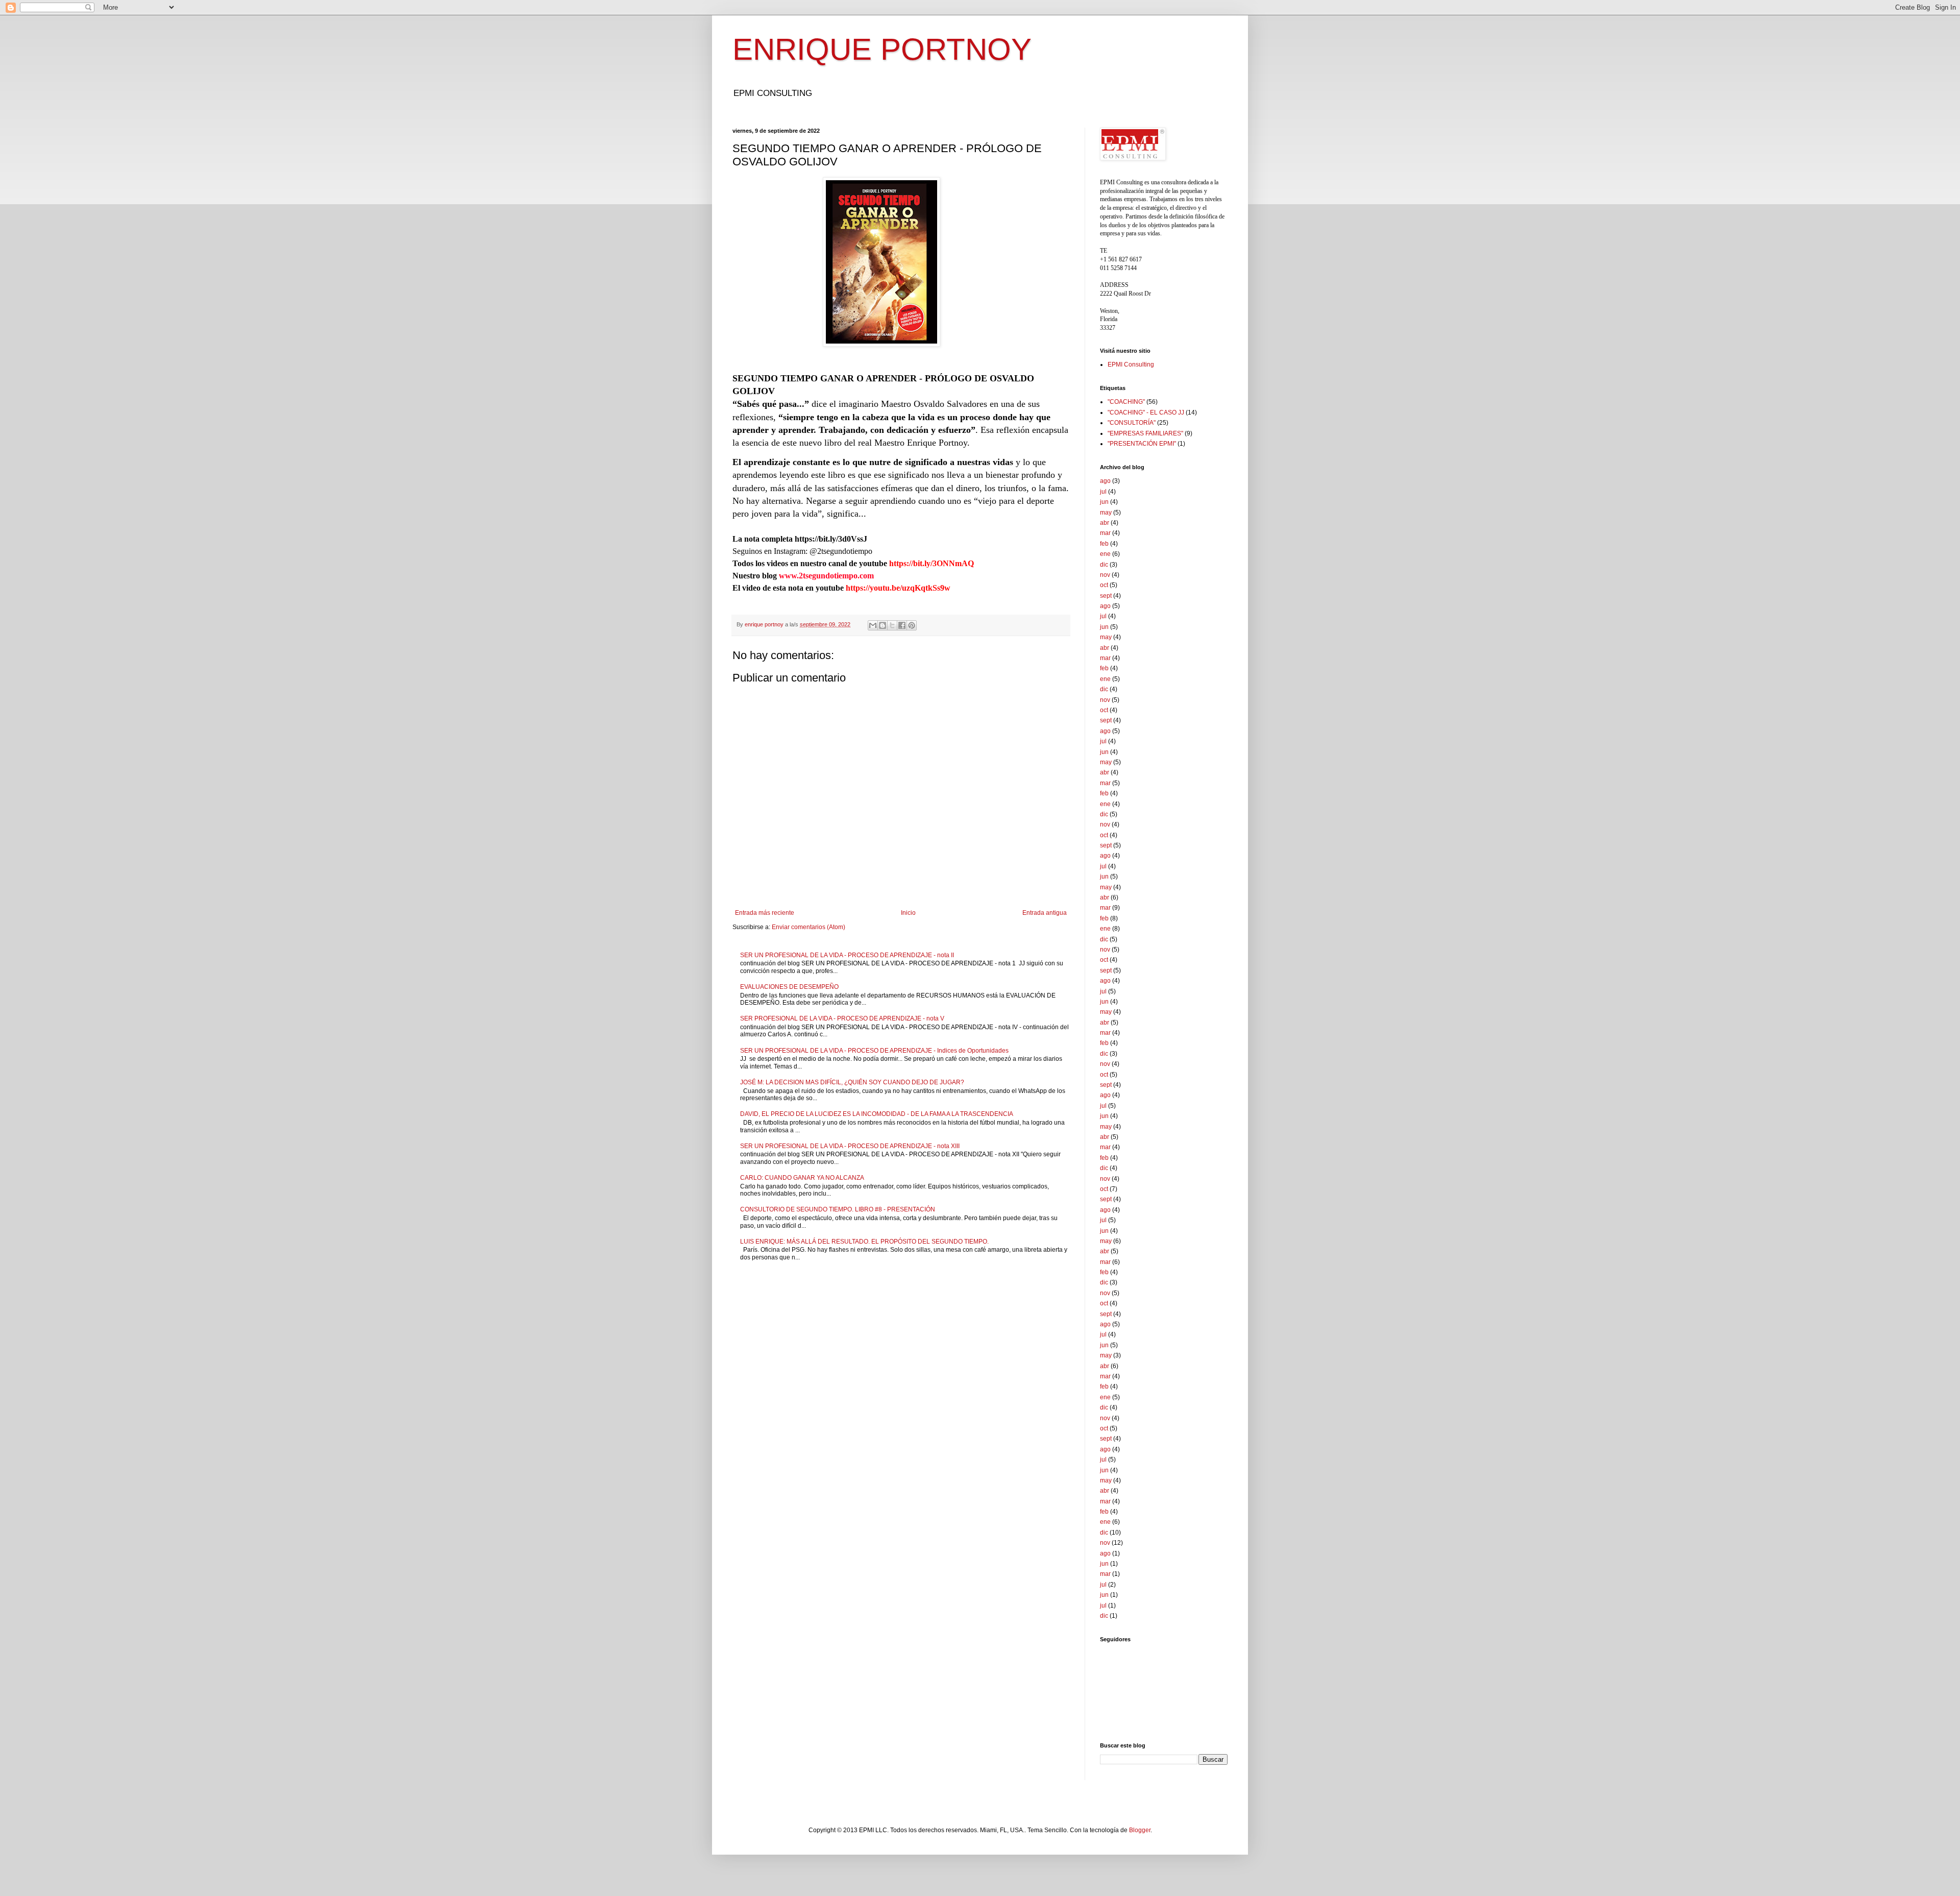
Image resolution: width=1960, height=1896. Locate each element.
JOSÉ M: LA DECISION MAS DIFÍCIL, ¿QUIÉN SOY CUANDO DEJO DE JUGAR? (852, 1082)
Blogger (1140, 1830)
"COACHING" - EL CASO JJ (1146, 412)
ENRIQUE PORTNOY (882, 49)
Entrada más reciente (765, 913)
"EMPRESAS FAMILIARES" (1145, 433)
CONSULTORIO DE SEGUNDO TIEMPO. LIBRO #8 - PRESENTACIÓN (838, 1209)
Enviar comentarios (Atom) (808, 927)
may (1106, 513)
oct (1104, 585)
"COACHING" (1126, 402)
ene (1105, 554)
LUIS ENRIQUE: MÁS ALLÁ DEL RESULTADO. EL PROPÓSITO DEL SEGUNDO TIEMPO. (864, 1242)
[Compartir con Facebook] (902, 625)
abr (1105, 523)
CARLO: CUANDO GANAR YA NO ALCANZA (802, 1178)
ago (1105, 481)
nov (1105, 575)
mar (1105, 533)
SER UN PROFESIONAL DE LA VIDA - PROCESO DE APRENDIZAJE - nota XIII (850, 1146)
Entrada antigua (1045, 913)
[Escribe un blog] (883, 625)
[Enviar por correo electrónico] (873, 625)
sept (1106, 596)
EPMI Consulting (1131, 364)
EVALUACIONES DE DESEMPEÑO (789, 987)
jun (1104, 502)
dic (1104, 565)
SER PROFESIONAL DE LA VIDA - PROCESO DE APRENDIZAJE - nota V (842, 1018)
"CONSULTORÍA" (1132, 423)
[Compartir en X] (892, 625)
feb (1104, 544)
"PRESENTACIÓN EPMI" (1142, 444)
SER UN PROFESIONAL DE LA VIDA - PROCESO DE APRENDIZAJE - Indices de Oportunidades (874, 1051)
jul (1103, 492)
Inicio (908, 913)
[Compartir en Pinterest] (912, 625)
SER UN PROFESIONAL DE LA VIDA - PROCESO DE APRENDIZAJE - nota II (847, 955)
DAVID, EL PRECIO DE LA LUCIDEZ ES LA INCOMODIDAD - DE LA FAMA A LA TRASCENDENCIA (877, 1114)
